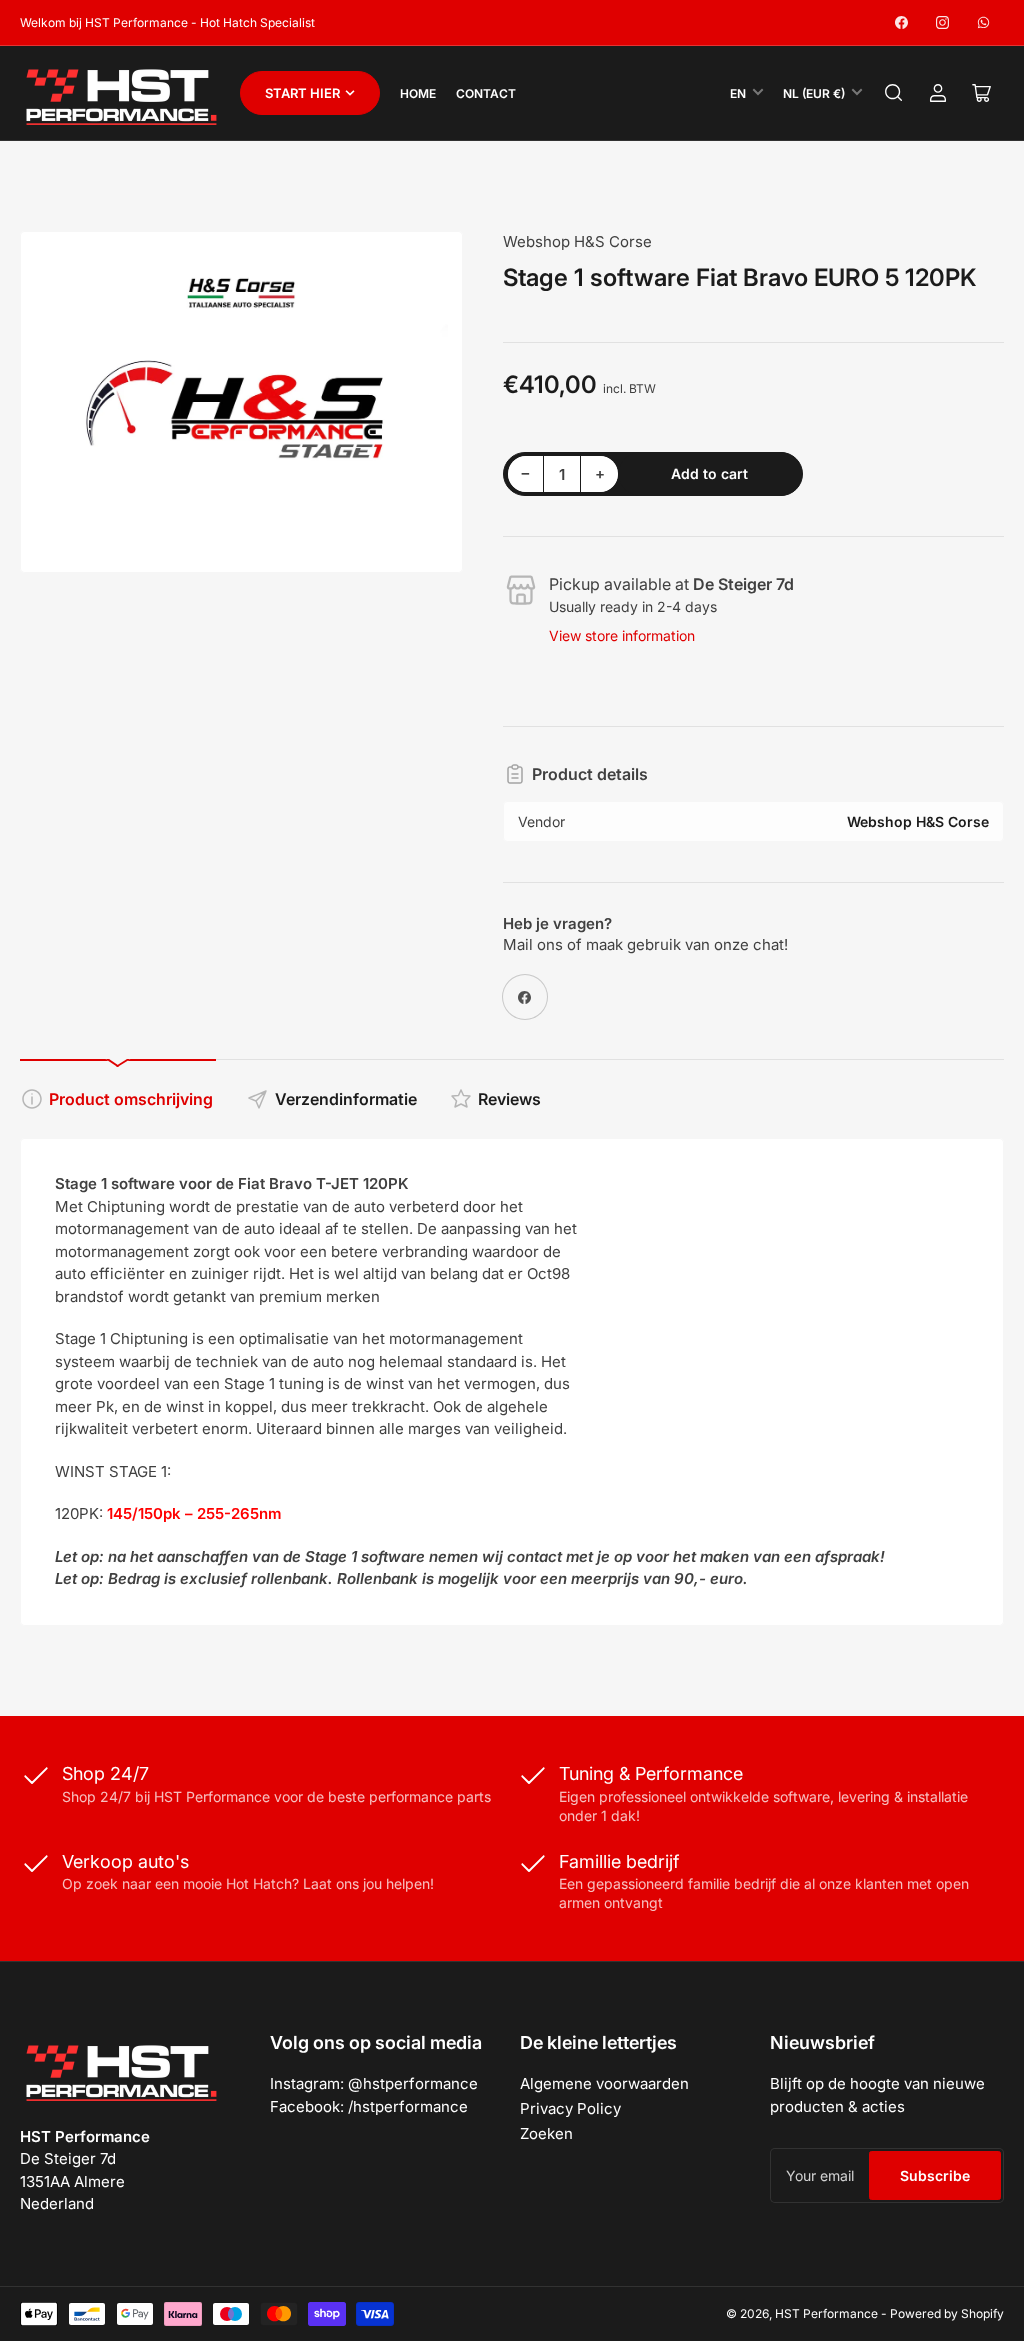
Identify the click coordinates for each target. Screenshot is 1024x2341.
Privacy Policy (570, 2108)
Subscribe (935, 2175)
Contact (486, 93)
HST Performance (826, 2313)
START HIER (302, 93)
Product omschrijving (131, 1099)
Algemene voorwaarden (604, 2083)
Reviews (509, 1099)
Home (418, 93)
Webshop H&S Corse (577, 241)
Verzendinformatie (346, 1099)
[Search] (894, 93)
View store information (622, 635)
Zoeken (546, 2133)
